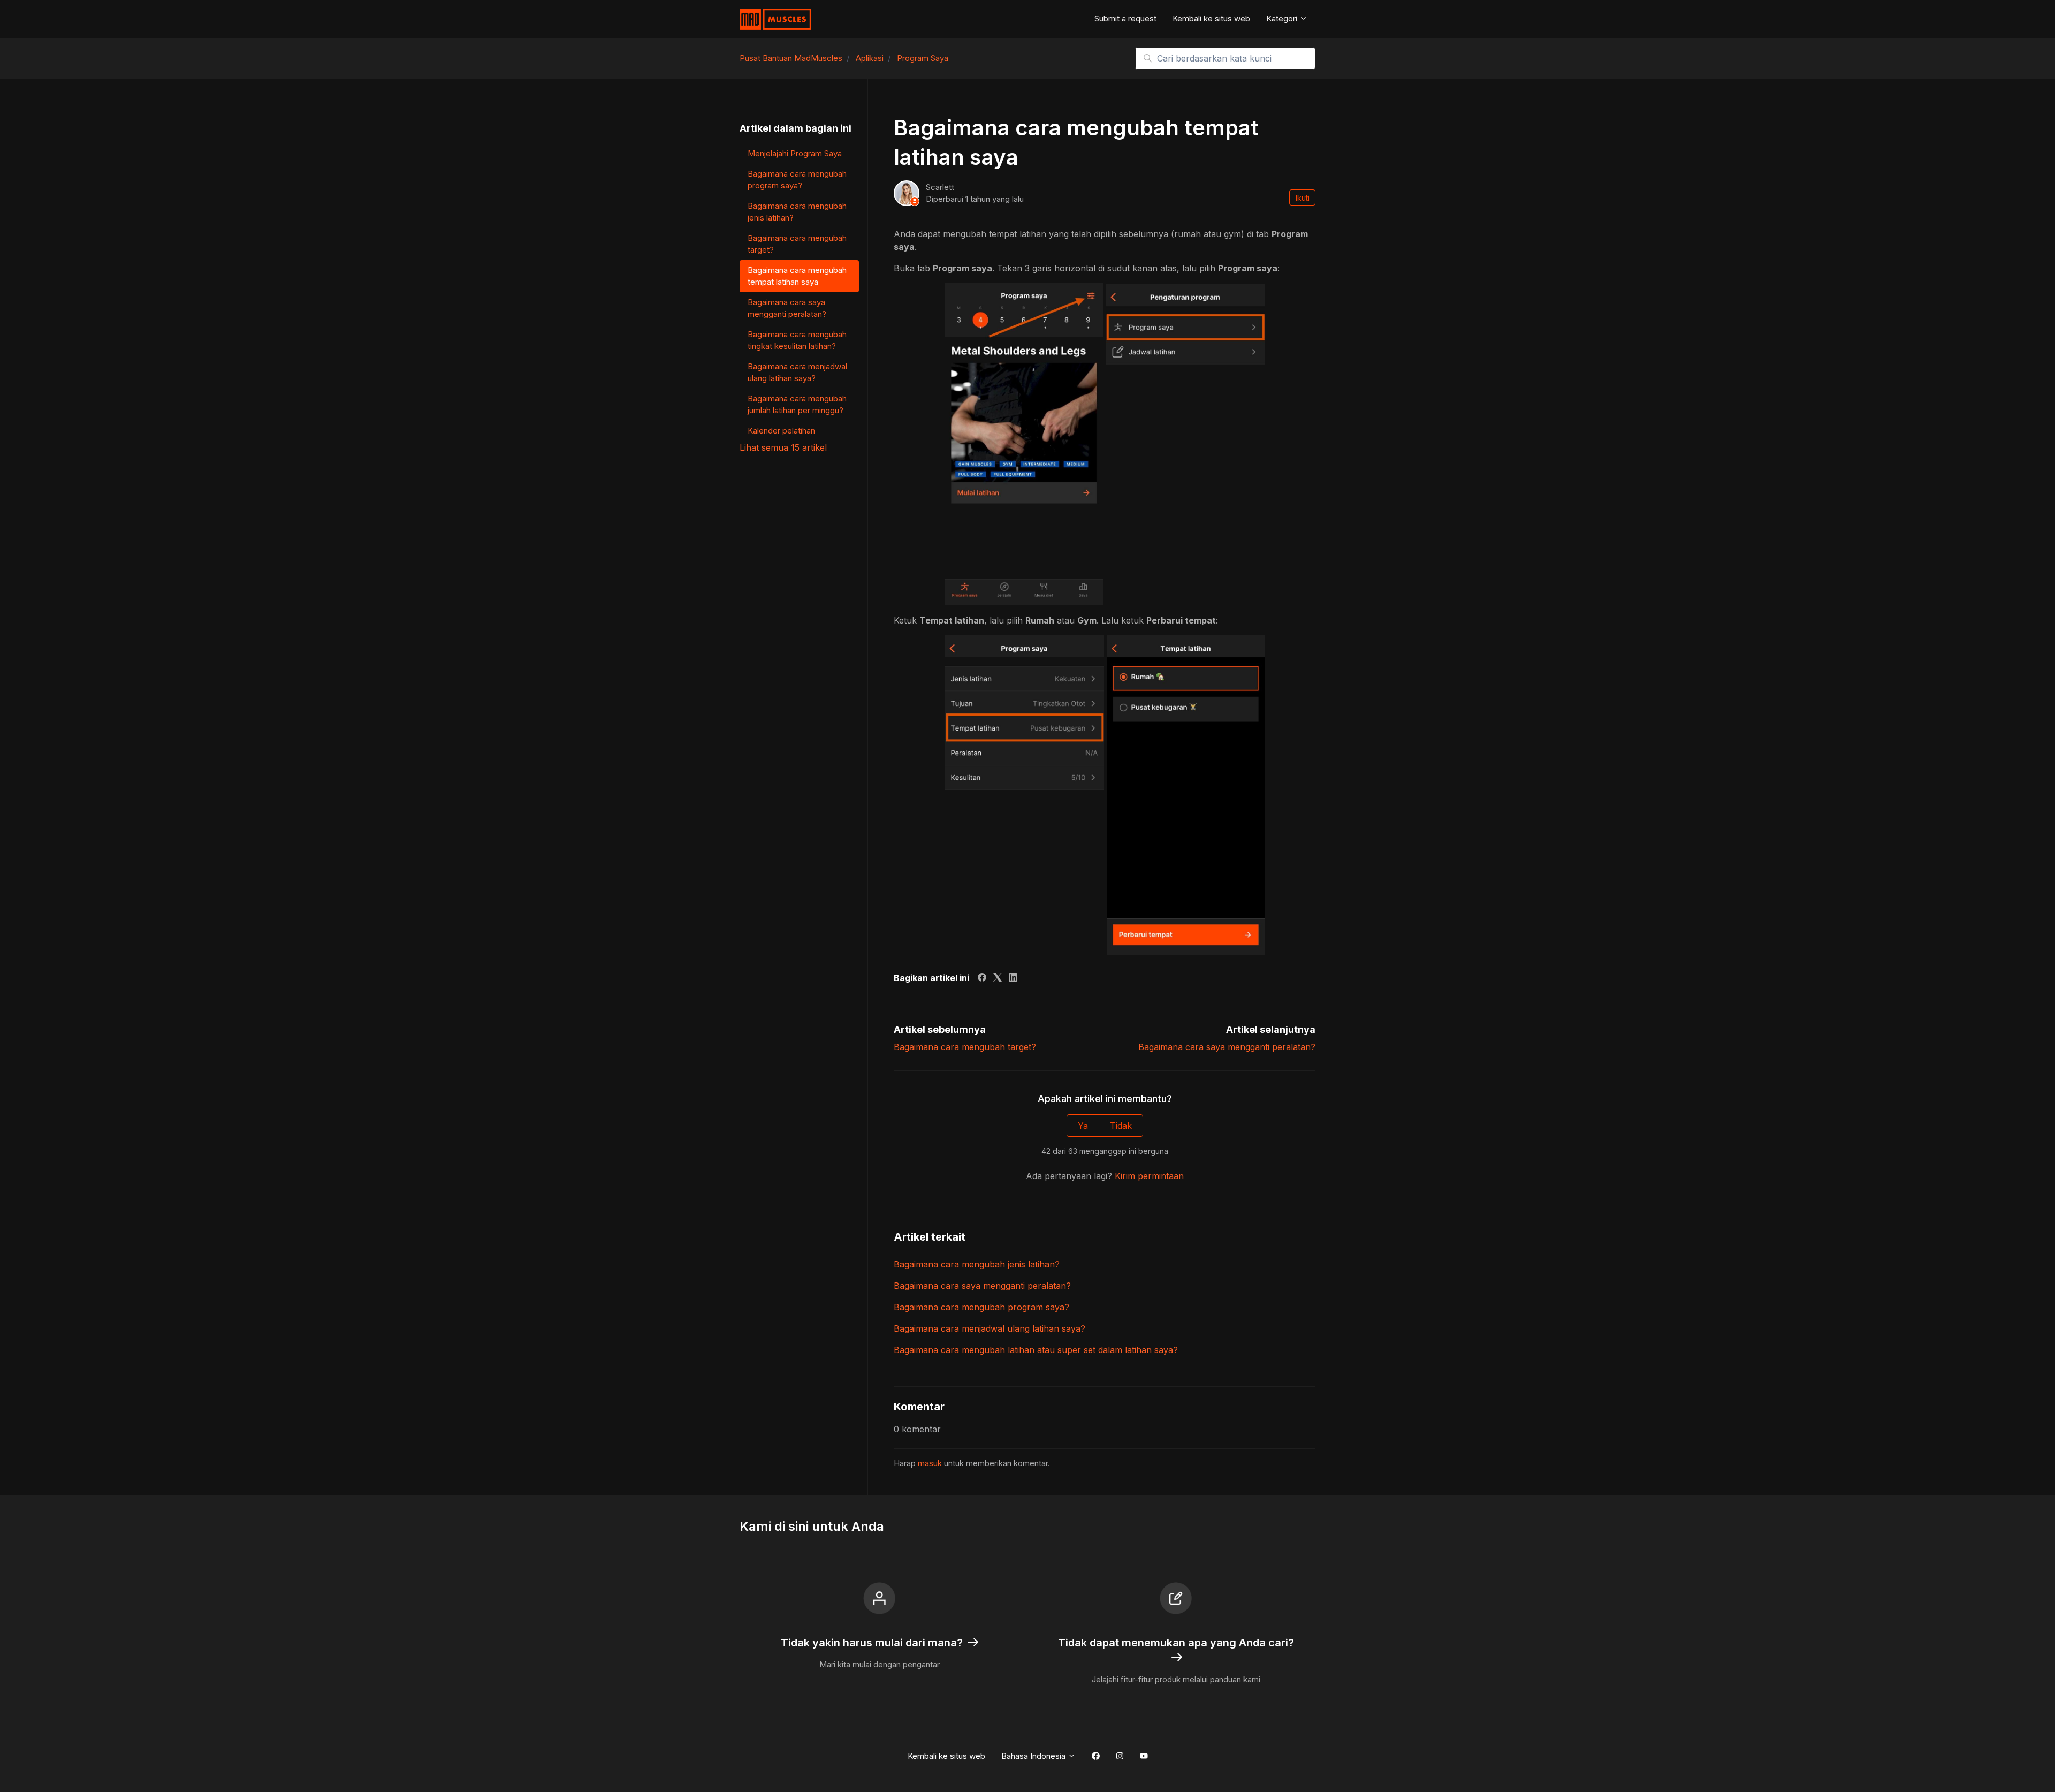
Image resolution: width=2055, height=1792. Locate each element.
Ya (1083, 1126)
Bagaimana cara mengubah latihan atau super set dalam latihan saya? (1036, 1350)
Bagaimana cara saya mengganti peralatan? (1227, 1047)
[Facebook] (982, 978)
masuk (930, 1463)
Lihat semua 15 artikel (783, 447)
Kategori (1283, 18)
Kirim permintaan (1149, 1176)
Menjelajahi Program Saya (795, 153)
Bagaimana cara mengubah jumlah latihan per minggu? (797, 405)
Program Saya (923, 58)
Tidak (1121, 1126)
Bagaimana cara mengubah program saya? (981, 1307)
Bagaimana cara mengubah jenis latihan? (977, 1264)
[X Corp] (998, 978)
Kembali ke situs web (1211, 18)
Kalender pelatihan (781, 431)
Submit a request (1125, 18)
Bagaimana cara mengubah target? (965, 1047)
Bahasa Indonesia (1034, 1756)
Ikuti (1303, 198)
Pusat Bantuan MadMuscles (791, 58)
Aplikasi (870, 58)
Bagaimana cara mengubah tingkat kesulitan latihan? (797, 340)
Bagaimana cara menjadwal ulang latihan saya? (990, 1328)
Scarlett (940, 187)
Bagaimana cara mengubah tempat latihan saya (797, 276)
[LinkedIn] (1013, 978)
